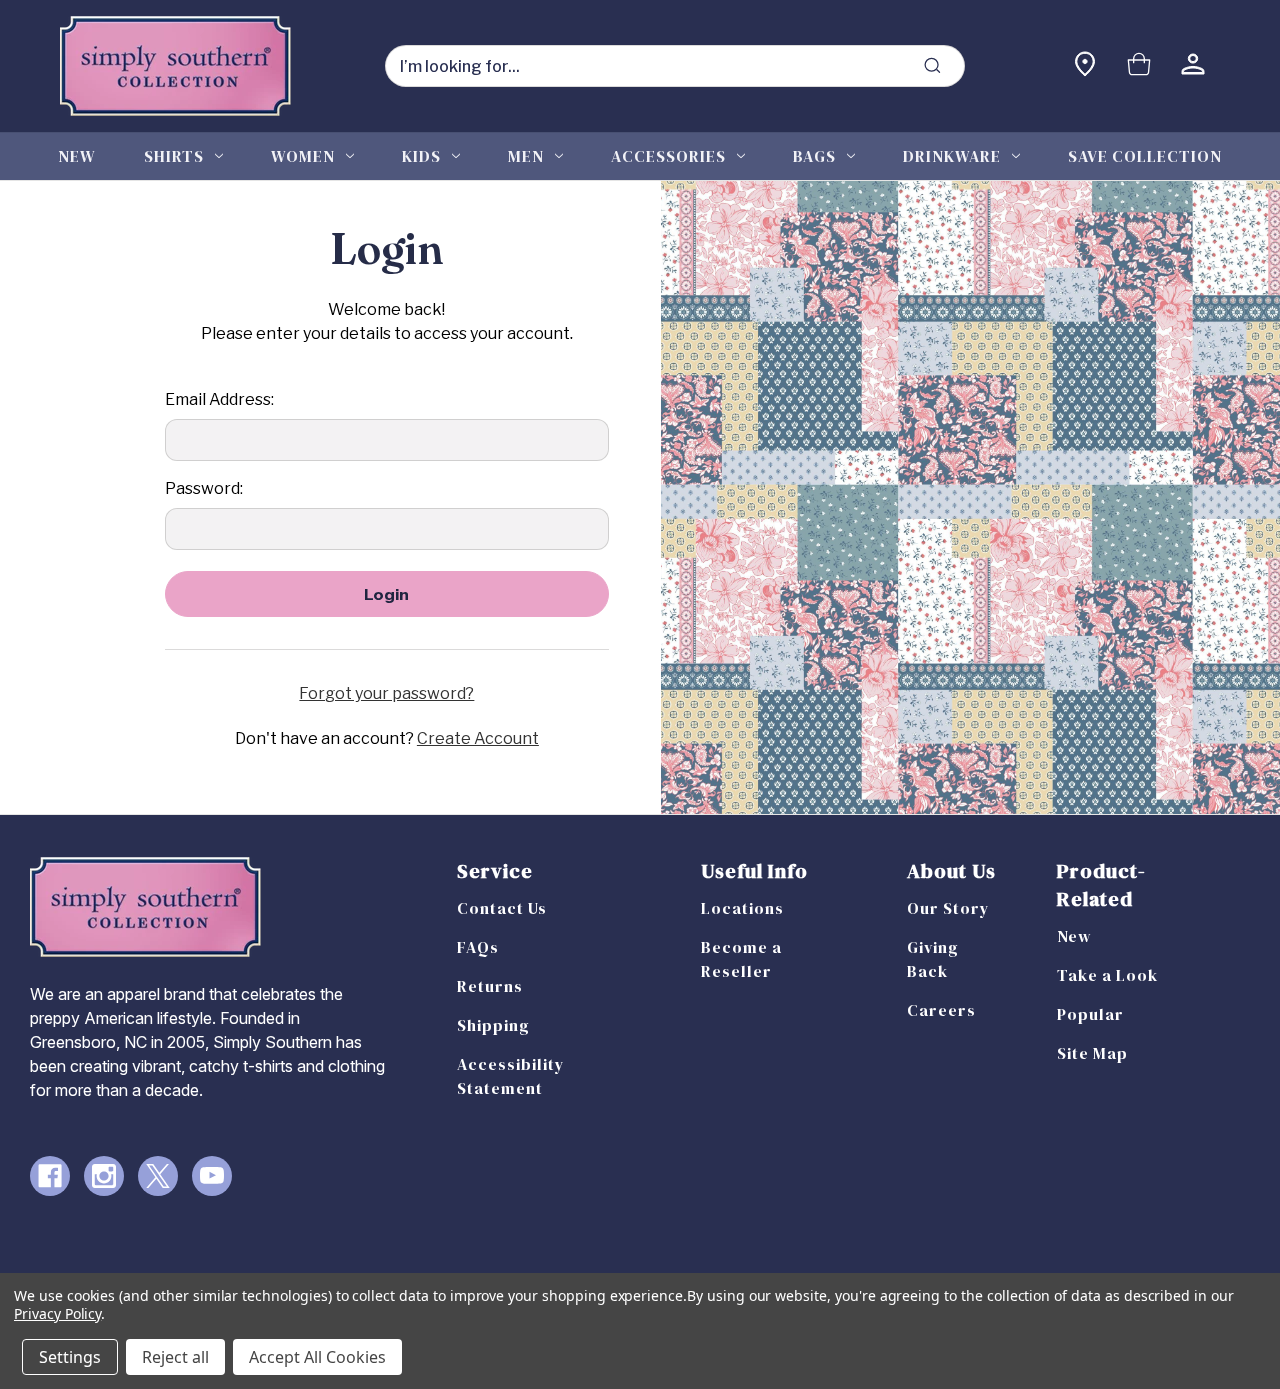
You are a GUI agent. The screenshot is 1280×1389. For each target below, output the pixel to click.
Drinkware (952, 156)
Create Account (478, 738)
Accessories (668, 156)
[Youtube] (212, 1176)
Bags (814, 156)
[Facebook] (50, 1176)
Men (526, 156)
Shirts (174, 156)
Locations (742, 908)
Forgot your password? (386, 693)
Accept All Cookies (317, 1357)
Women (303, 156)
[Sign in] (1193, 66)
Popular (1090, 1014)
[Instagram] (104, 1176)
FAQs (478, 947)
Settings (70, 1357)
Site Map (1092, 1053)
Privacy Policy (57, 1313)
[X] (158, 1176)
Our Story (948, 908)
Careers (941, 1010)
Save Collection (1145, 156)
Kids (421, 156)
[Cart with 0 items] (1139, 66)
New (77, 156)
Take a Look (1107, 975)
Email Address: (219, 399)
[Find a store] (1085, 66)
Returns (490, 986)
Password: (204, 488)
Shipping (493, 1025)
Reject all (175, 1357)
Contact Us (502, 908)
